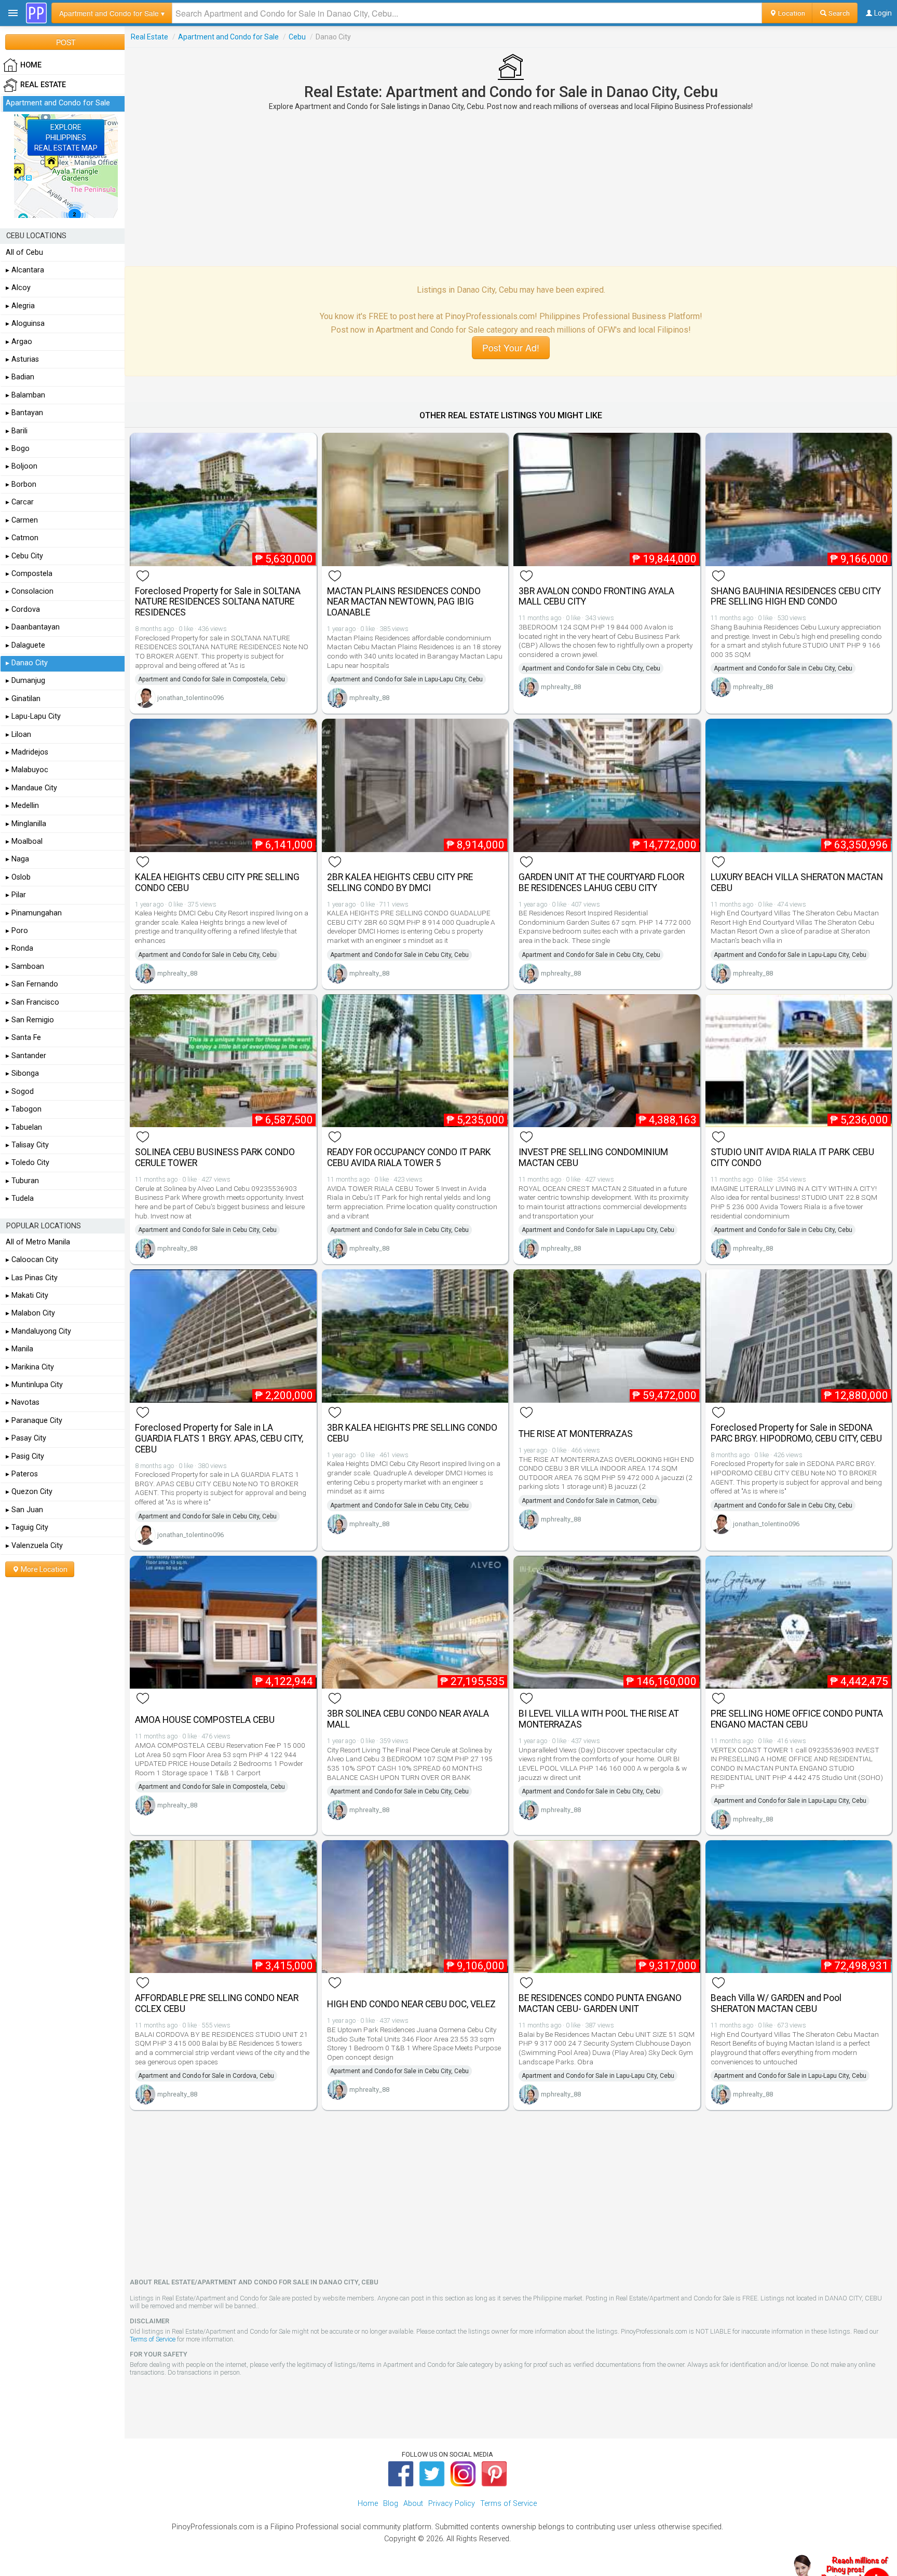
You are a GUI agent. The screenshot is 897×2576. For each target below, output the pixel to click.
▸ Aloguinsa (25, 324)
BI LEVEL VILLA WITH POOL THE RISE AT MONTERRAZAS (599, 1719)
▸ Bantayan (24, 413)
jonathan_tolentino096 (191, 698)
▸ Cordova (23, 609)
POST (66, 42)
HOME (31, 65)
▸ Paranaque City (34, 1421)
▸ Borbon (21, 484)
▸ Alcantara (25, 270)
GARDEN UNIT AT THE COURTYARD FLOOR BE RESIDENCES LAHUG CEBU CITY (601, 882)
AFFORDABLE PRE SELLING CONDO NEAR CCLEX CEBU (217, 2003)
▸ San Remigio (30, 1020)
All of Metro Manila (38, 1242)
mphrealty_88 (369, 698)
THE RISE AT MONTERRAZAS (576, 1434)
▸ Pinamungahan (34, 913)
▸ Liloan (18, 735)
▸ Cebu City (24, 556)
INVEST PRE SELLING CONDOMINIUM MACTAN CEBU (593, 1157)
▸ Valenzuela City (34, 1546)
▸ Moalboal (24, 841)
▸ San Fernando (32, 984)
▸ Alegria (20, 306)
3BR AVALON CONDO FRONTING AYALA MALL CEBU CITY (596, 597)
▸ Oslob (18, 877)
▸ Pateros (22, 1474)
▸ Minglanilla (26, 824)
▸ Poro (17, 931)
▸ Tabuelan (24, 1127)
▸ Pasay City (26, 1438)
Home (368, 2504)
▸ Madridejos (27, 752)
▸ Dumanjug (25, 681)
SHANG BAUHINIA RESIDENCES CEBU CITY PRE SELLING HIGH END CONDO (796, 597)
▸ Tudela (20, 1198)
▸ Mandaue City (31, 788)
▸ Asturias (22, 359)
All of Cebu (24, 252)
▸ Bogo (18, 449)
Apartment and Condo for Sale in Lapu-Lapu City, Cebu (406, 679)
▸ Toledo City (28, 1163)
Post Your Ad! (511, 347)
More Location (43, 1569)
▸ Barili (17, 431)
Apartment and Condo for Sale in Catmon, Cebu (589, 1501)
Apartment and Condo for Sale (228, 37)
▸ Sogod (20, 1092)
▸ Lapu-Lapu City (33, 716)
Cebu (297, 37)
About (413, 2504)
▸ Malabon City (30, 1313)
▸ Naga (17, 859)
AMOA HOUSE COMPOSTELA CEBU (205, 1720)
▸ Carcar (20, 502)
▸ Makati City (27, 1296)
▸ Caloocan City (32, 1260)
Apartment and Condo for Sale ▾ (112, 13)
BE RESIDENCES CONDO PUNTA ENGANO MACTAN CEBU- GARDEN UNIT (600, 2003)
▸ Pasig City (25, 1456)
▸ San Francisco (32, 1002)
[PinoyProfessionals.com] (36, 13)
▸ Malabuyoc (27, 770)
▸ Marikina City (30, 1367)
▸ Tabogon (24, 1109)
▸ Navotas (23, 1402)
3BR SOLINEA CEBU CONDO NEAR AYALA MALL (408, 1719)
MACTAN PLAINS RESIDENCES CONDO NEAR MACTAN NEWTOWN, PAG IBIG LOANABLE (404, 602)
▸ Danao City (27, 663)
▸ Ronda (19, 948)
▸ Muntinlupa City (34, 1385)
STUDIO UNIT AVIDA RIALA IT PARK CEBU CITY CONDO (792, 1157)
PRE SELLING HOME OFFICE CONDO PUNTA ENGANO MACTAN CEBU (797, 1719)
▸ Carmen (22, 520)
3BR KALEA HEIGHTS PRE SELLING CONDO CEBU (412, 1433)
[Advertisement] (511, 188)
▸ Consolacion (30, 591)
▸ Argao (19, 342)
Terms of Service (153, 2339)
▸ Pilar (16, 895)
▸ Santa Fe (23, 1038)
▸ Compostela (29, 574)
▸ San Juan (24, 1510)
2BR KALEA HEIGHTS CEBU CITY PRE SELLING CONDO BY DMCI (400, 882)
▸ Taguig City (27, 1527)
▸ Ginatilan (23, 699)
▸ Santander (26, 1056)
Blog (391, 2504)
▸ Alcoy (18, 288)
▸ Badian (20, 377)
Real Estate (149, 37)
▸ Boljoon (22, 466)
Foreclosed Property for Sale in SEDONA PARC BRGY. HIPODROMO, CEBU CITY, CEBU (796, 1433)
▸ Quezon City (29, 1492)
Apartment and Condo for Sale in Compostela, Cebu (212, 679)
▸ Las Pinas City (32, 1278)
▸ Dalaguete (25, 645)
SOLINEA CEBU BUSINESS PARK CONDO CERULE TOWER (215, 1157)
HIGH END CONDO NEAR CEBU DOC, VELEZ (411, 2004)
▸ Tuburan (22, 1181)
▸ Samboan (25, 967)
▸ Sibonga (22, 1073)
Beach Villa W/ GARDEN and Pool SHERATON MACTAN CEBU (776, 2003)
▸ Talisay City (27, 1145)
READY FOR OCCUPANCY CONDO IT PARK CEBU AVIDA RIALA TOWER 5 (409, 1157)
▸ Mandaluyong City (38, 1331)
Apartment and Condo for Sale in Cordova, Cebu (206, 2076)
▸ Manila (19, 1349)
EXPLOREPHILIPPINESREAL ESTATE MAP (66, 138)
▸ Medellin (22, 806)
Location (791, 13)
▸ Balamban (25, 395)
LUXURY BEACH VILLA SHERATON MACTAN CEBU (797, 882)
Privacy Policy (452, 2504)
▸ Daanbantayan (33, 627)
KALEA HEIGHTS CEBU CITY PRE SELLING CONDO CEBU (217, 882)
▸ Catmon (22, 538)
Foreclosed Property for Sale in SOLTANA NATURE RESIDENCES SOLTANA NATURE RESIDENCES (218, 602)
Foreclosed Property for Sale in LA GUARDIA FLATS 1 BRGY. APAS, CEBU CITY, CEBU (219, 1438)
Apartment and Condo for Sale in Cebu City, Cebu (591, 668)
